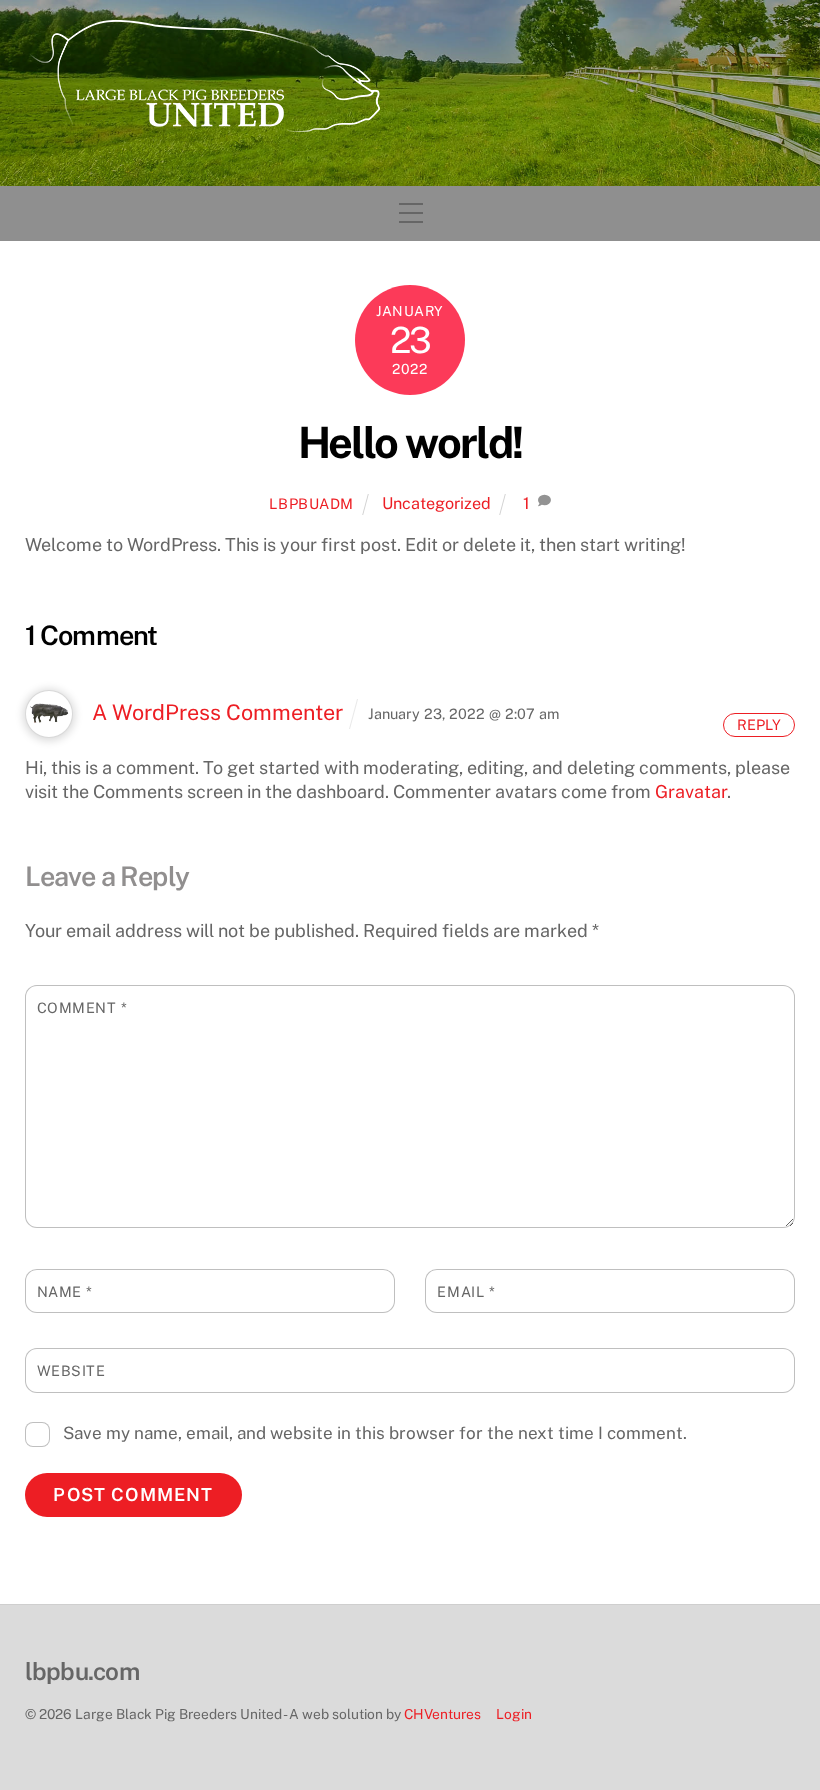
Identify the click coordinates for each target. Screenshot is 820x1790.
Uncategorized (436, 503)
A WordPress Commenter (217, 712)
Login (514, 1714)
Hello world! (410, 442)
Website (71, 1370)
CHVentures (442, 1714)
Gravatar (691, 791)
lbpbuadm (311, 503)
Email (466, 1291)
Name (65, 1291)
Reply (759, 724)
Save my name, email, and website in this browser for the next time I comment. (375, 1433)
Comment (82, 1007)
